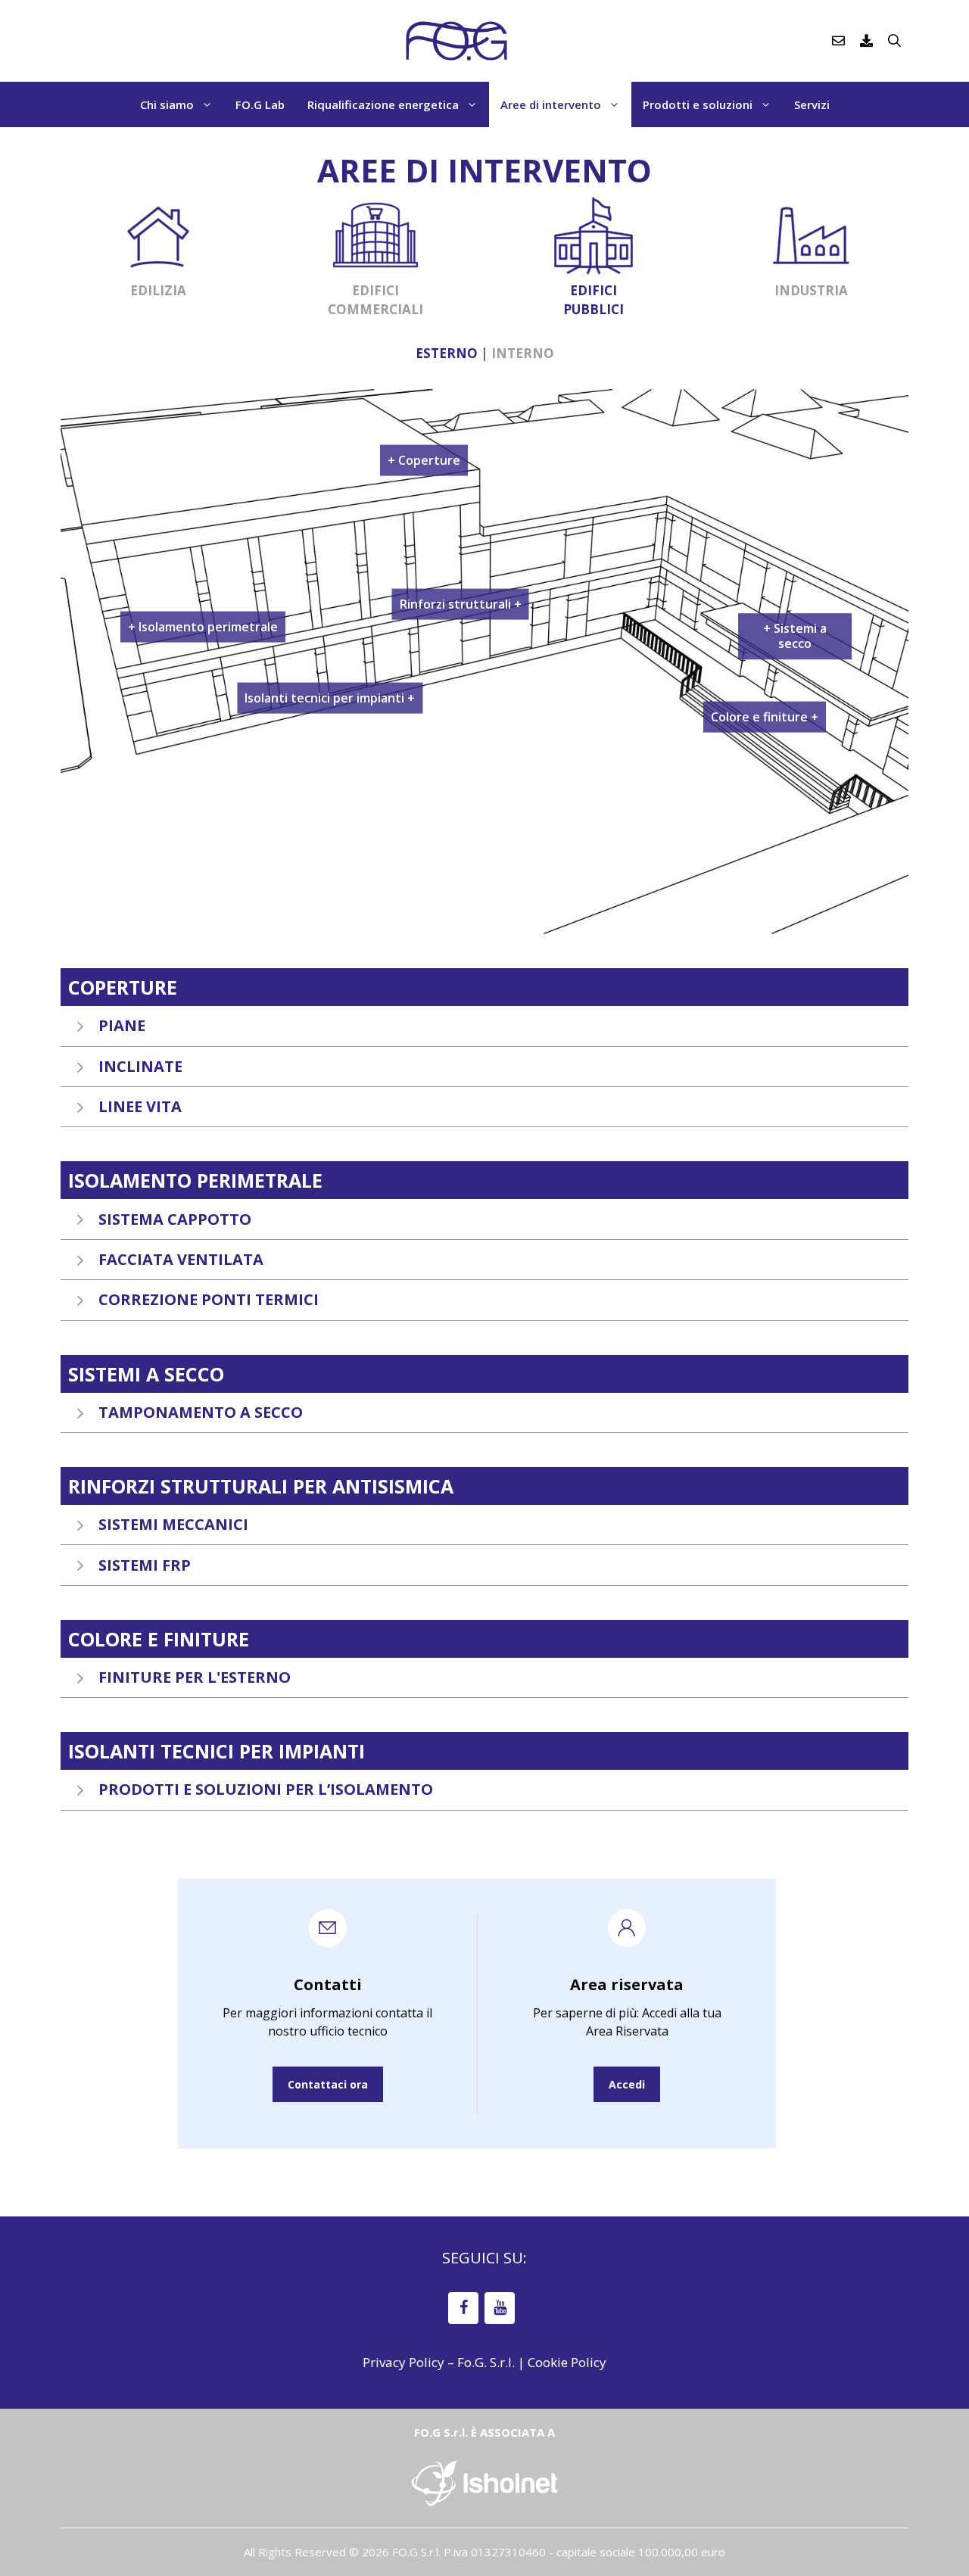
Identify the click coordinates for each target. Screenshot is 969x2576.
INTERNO (523, 353)
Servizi (812, 104)
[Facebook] (463, 2308)
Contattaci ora (328, 2084)
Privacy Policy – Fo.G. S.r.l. (439, 2362)
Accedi (627, 2084)
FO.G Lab (260, 104)
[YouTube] (500, 2308)
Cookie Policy (567, 2362)
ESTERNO (447, 353)
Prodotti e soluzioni (698, 104)
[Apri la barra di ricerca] (894, 41)
